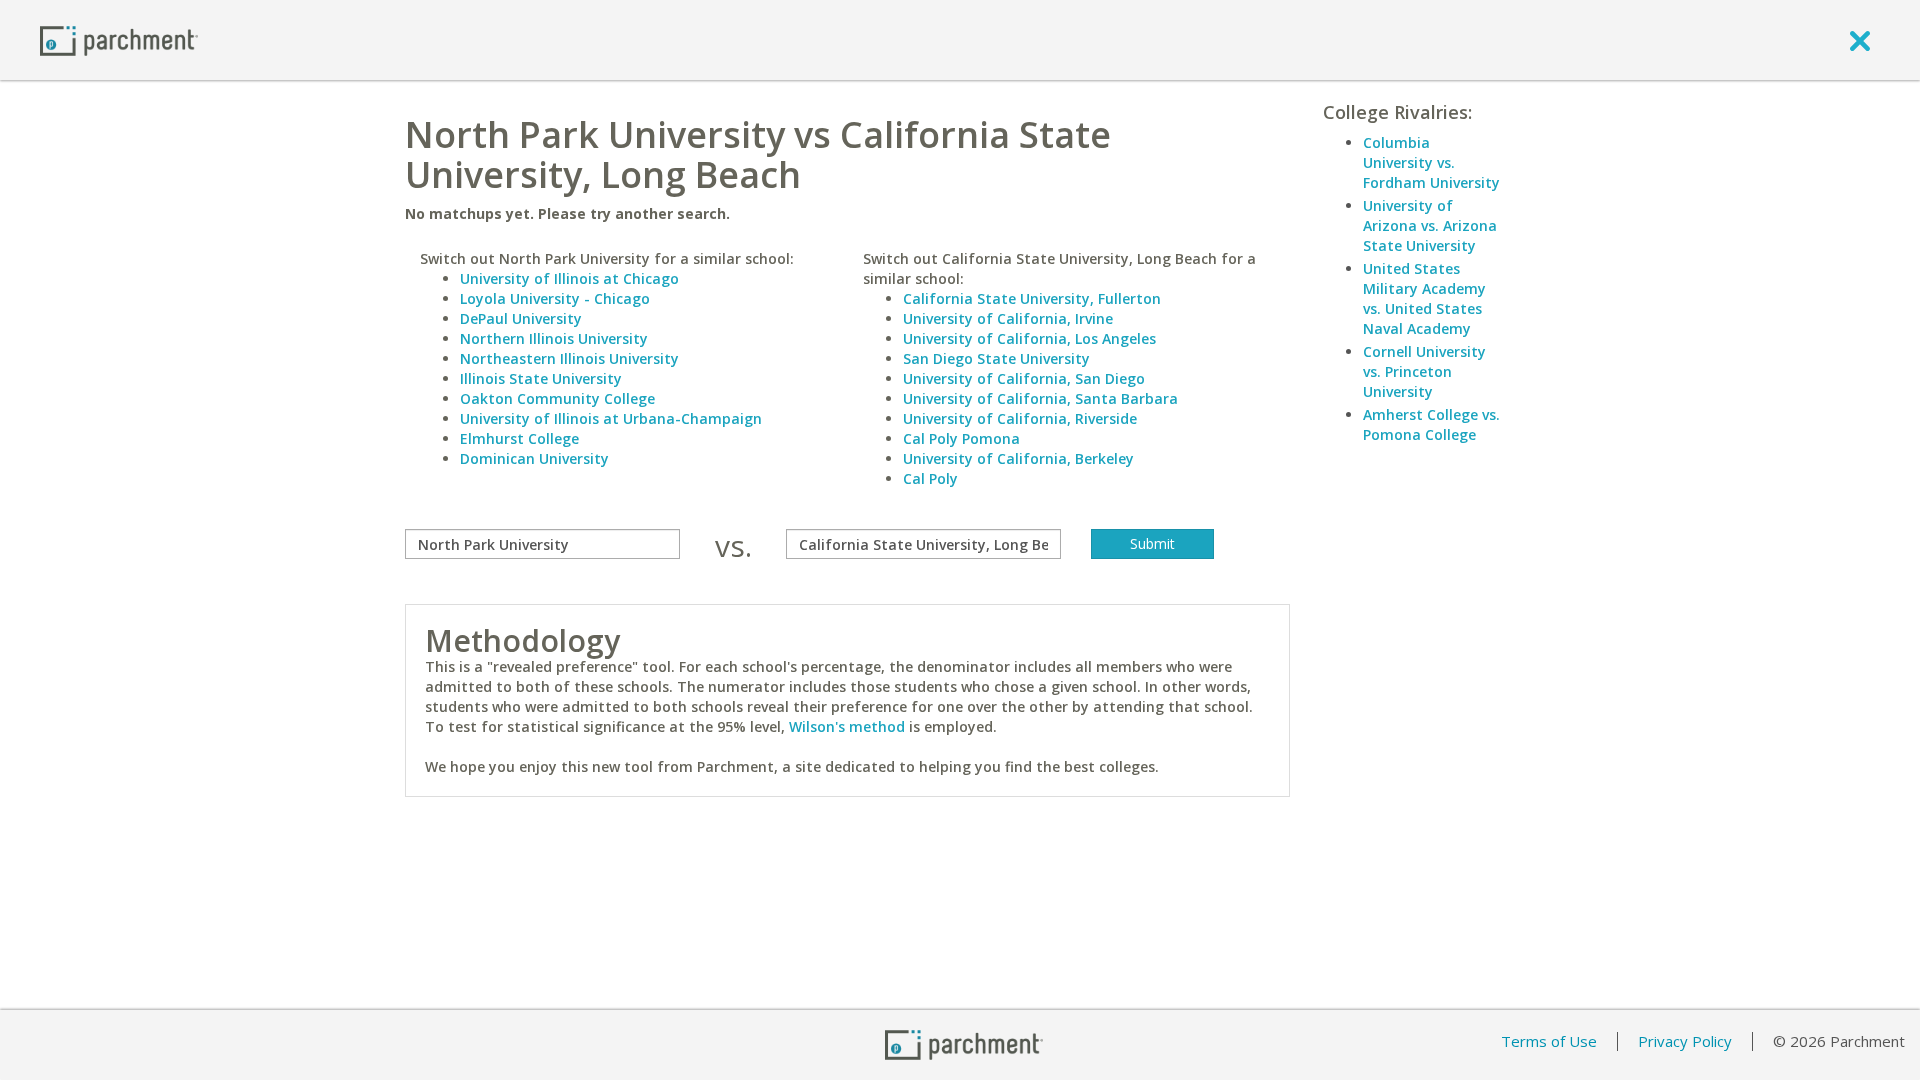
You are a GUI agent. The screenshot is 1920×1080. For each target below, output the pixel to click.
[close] (1860, 40)
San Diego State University (996, 358)
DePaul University (521, 318)
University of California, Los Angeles (1029, 338)
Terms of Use (1549, 1041)
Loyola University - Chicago (555, 298)
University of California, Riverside (1020, 418)
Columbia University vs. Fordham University (1431, 162)
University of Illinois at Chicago (569, 278)
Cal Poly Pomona (961, 438)
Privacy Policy (1685, 1041)
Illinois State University (541, 378)
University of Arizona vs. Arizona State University (1430, 225)
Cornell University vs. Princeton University (1424, 371)
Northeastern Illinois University (569, 358)
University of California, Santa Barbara (1040, 398)
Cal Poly (930, 478)
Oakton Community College (557, 398)
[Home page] (119, 39)
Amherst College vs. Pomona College (1431, 424)
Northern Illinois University (554, 338)
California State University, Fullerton (1032, 298)
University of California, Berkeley (1018, 458)
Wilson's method (847, 726)
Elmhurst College (519, 438)
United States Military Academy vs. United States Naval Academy (1424, 298)
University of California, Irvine (1008, 318)
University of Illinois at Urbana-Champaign (611, 418)
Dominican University (534, 458)
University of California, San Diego (1024, 378)
